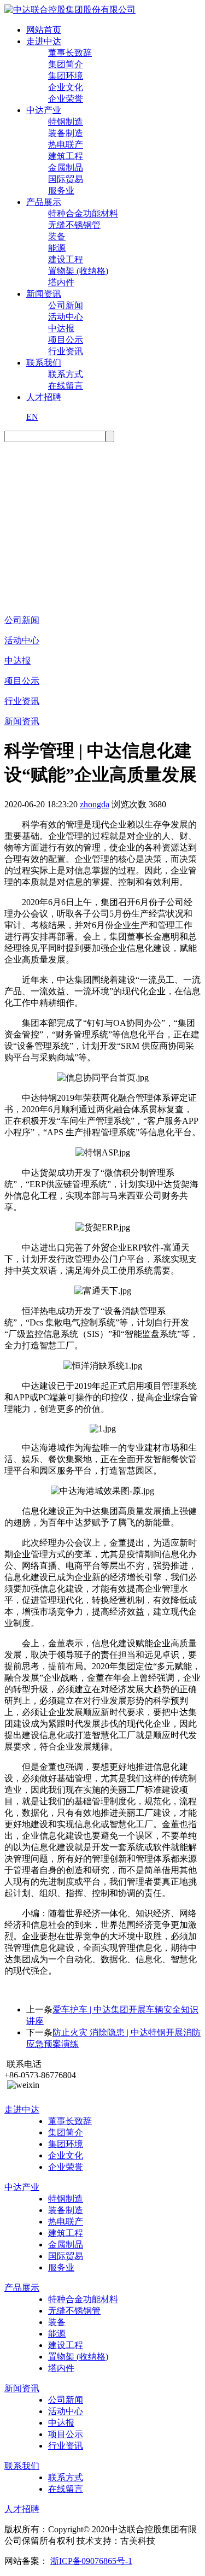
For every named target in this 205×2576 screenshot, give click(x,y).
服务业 (61, 190)
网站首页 (44, 30)
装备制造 (66, 133)
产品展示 (44, 202)
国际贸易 (66, 179)
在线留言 (66, 386)
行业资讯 (66, 351)
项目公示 (66, 340)
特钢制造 (66, 122)
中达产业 (44, 110)
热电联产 (66, 145)
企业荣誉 (66, 99)
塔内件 (61, 282)
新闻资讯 (44, 294)
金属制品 (66, 168)
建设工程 (66, 259)
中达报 (61, 328)
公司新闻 (66, 305)
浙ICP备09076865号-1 (91, 2561)
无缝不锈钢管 (74, 225)
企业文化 (66, 87)
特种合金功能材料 (83, 213)
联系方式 (66, 374)
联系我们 (44, 363)
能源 (57, 248)
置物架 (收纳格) (78, 271)
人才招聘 (44, 397)
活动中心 (66, 317)
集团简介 (66, 64)
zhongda (95, 804)
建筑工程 (66, 156)
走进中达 (44, 41)
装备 (57, 236)
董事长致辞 (70, 53)
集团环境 (66, 76)
